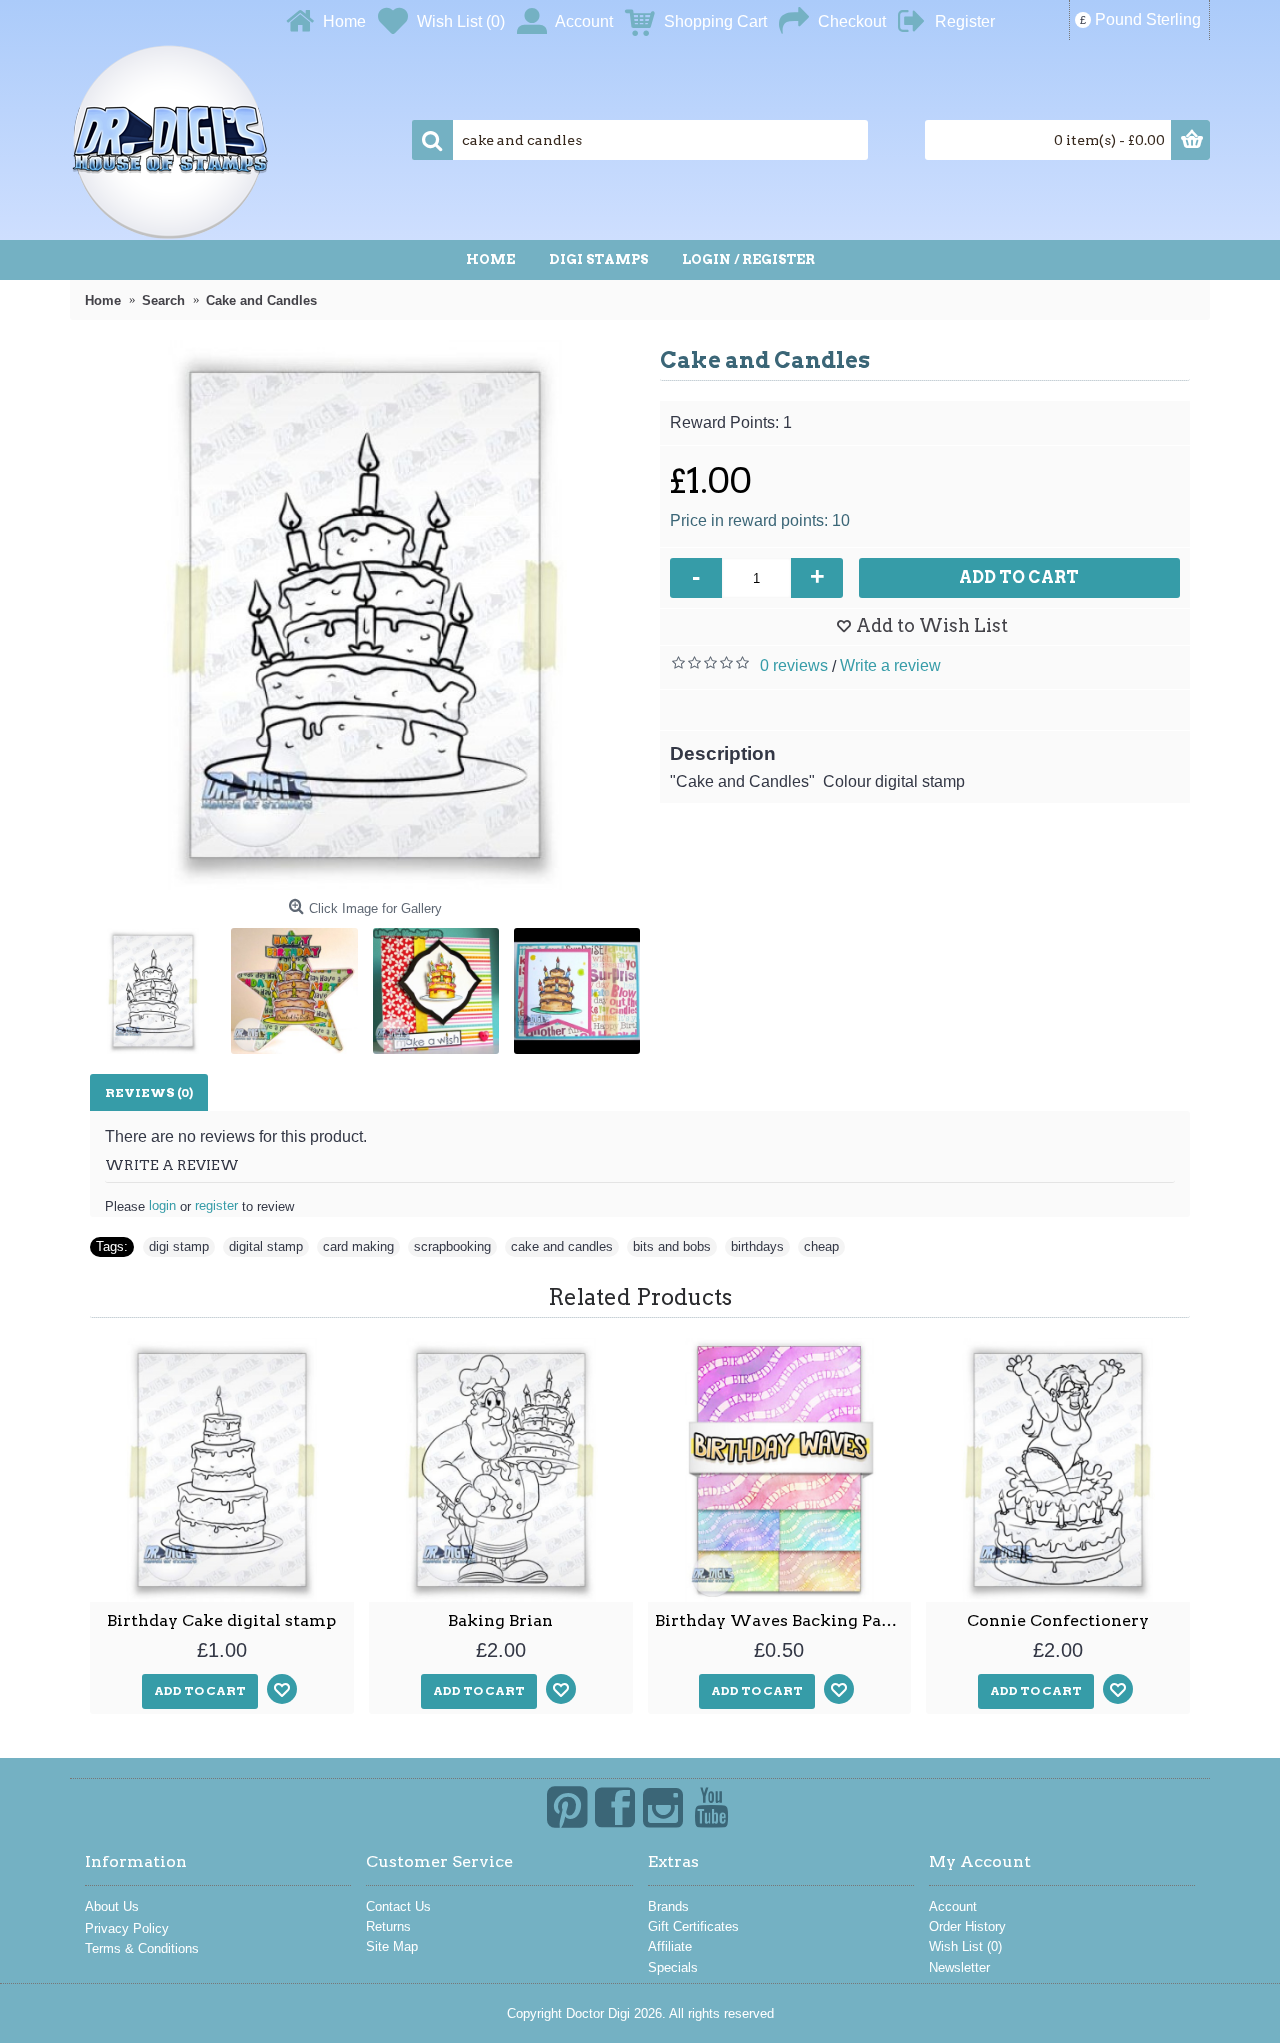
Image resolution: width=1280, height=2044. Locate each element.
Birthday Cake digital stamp (221, 1620)
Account (953, 1906)
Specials (673, 1967)
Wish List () (965, 1946)
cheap (821, 1246)
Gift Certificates (693, 1926)
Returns (388, 1926)
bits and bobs (672, 1246)
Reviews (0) (149, 1092)
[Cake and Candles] (365, 615)
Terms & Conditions (142, 1948)
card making (358, 1246)
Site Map (392, 1946)
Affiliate (670, 1946)
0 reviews (794, 665)
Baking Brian (500, 1620)
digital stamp (266, 1246)
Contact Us (398, 1906)
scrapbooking (452, 1246)
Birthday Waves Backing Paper (781, 1620)
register (216, 1205)
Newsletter (959, 1967)
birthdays (757, 1246)
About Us (112, 1906)
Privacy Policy (127, 1928)
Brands (668, 1906)
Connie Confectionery (1058, 1620)
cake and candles (562, 1246)
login (162, 1205)
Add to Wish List (932, 625)
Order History (967, 1926)
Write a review (890, 665)
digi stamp (179, 1246)
